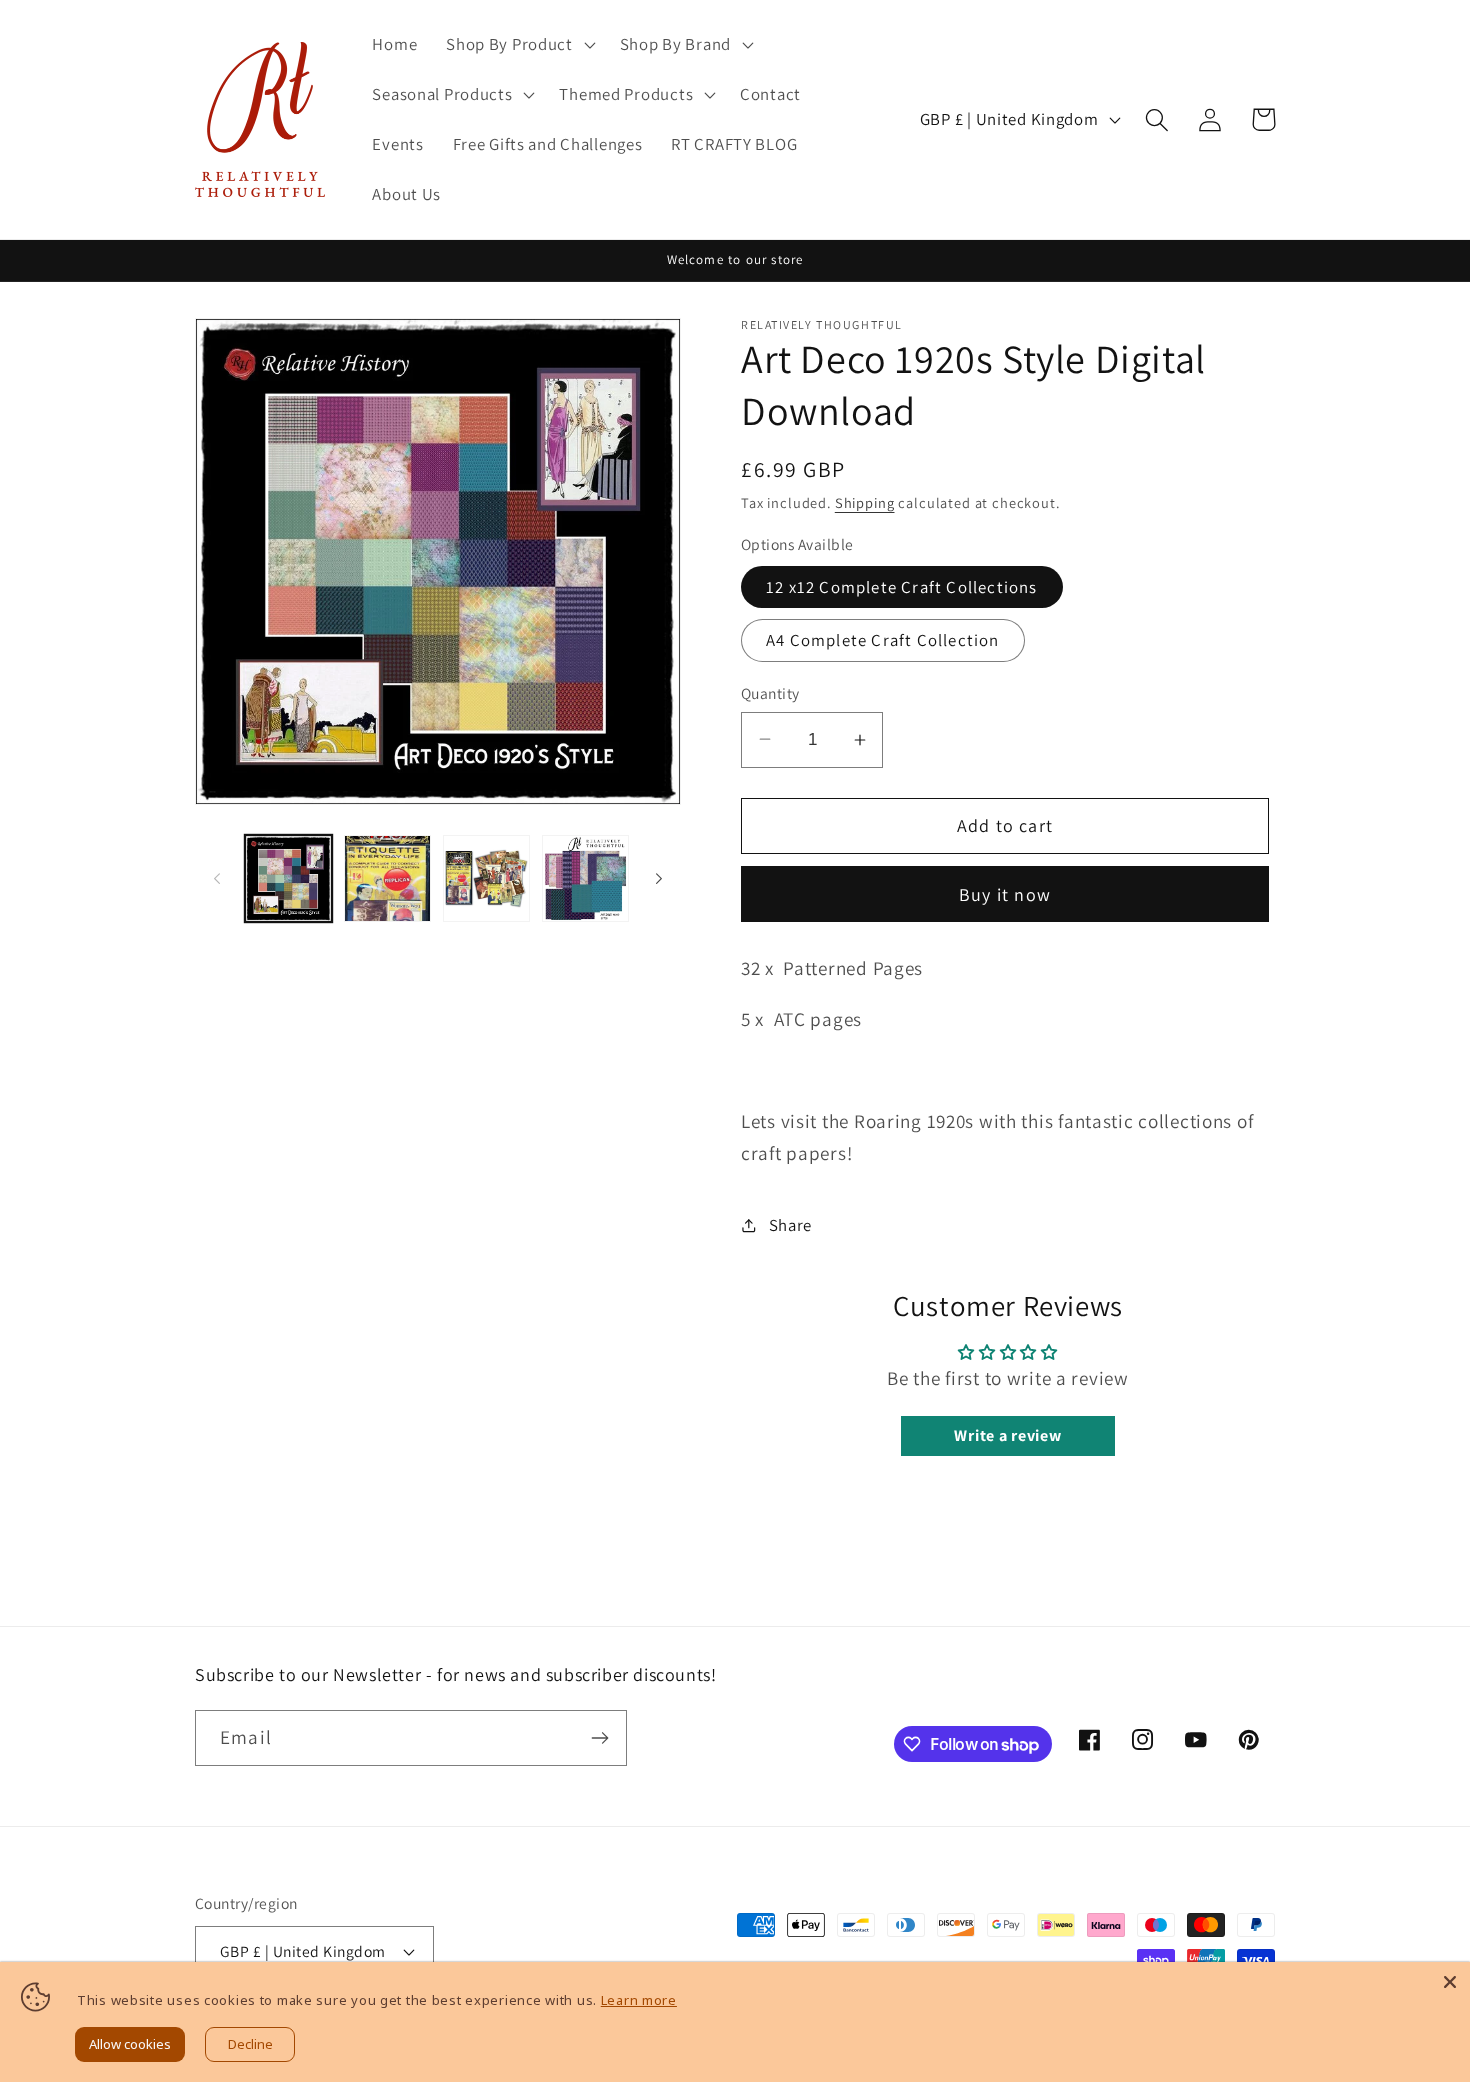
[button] (519, 45)
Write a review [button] (1007, 1435)
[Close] (1450, 1982)
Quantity (770, 693)
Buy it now (1005, 894)
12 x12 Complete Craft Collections (902, 587)
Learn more (639, 2000)
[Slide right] (659, 879)
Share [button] (790, 1225)
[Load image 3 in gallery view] (486, 878)
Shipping (865, 502)
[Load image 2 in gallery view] (387, 878)
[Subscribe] (599, 1738)
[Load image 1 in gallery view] (288, 878)
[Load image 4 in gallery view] (585, 878)
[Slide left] (217, 879)
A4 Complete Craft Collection (883, 640)
